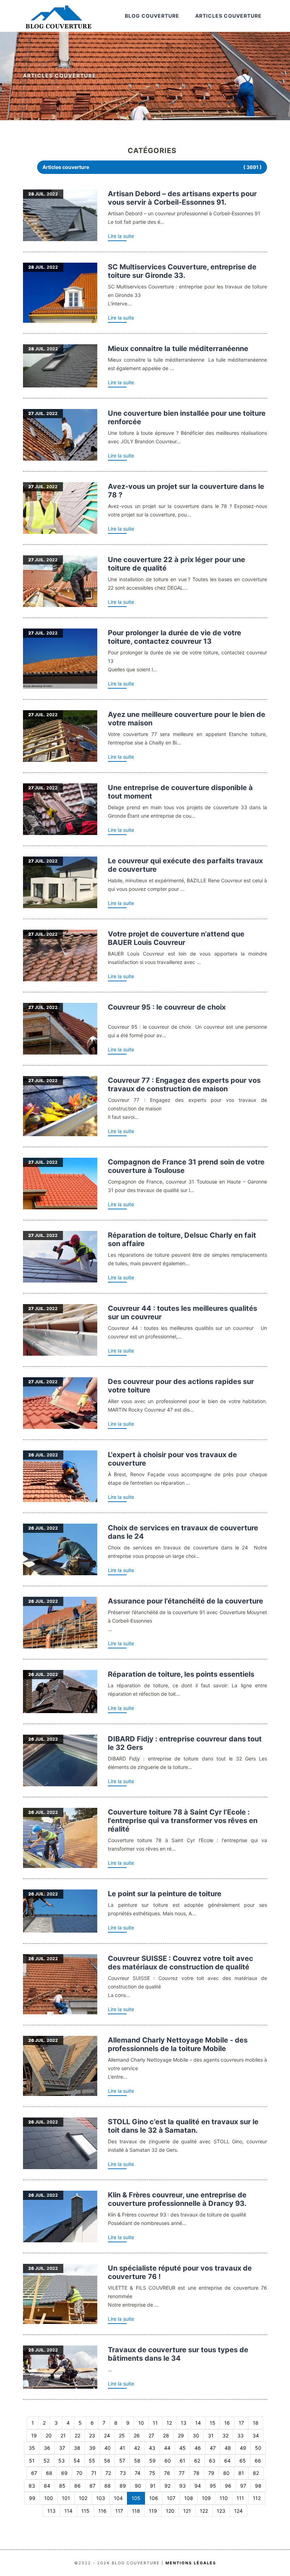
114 (68, 2511)
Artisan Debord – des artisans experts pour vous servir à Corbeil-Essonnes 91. (182, 198)
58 (137, 2461)
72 (108, 2473)
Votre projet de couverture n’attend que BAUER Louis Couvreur (176, 938)
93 (182, 2486)
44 (167, 2448)
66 (258, 2461)
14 (198, 2423)
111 (240, 2498)
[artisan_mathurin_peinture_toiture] (60, 1911)
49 (243, 2448)
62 (197, 2461)
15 (213, 2423)
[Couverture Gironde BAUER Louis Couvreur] (60, 956)
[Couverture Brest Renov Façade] (60, 1476)
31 (211, 2435)
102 (83, 2498)
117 (119, 2511)
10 (141, 2423)
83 (32, 2486)
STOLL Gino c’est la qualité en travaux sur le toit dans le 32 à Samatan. (183, 2126)
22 (77, 2435)
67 (34, 2473)
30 (196, 2435)
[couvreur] (60, 659)
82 (256, 2473)
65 (243, 2461)
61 (182, 2461)
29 (181, 2435)
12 (169, 2423)
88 (108, 2486)
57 (122, 2461)
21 (63, 2435)
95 (213, 2486)
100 (49, 2498)
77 (182, 2473)
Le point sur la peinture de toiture (165, 1894)
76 (167, 2473)
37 (62, 2448)
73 (123, 2473)
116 (102, 2511)
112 (257, 2498)
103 (101, 2498)
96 (228, 2486)
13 (184, 2423)
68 (49, 2473)
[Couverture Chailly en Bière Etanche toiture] (60, 736)
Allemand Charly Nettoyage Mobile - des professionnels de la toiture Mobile (178, 2044)
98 (258, 2486)
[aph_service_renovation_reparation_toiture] (60, 1692)
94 (198, 2486)
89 (123, 2486)
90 (138, 2486)
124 (238, 2511)
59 (152, 2461)
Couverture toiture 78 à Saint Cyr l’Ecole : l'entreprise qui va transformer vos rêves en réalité (183, 1821)
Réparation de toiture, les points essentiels (181, 1674)
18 (256, 2423)
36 (47, 2448)
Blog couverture (152, 16)
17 (241, 2423)
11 (155, 2423)
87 (92, 2486)
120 (170, 2511)
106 (154, 2498)
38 (77, 2448)
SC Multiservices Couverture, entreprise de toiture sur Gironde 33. (182, 271)
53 (62, 2461)
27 (151, 2435)
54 (77, 2461)
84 (47, 2486)
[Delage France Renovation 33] (60, 809)
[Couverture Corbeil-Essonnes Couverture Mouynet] (60, 1623)
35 (32, 2448)
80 (226, 2473)
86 (77, 2486)
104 (118, 2498)
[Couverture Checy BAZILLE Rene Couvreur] (60, 882)
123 (221, 2511)
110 (224, 2498)
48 (228, 2448)
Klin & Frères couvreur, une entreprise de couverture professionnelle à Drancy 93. (177, 2199)
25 (122, 2435)
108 (189, 2498)
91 (153, 2486)
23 (92, 2435)
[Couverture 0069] (60, 366)
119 (153, 2511)
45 (182, 2448)
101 (66, 2498)
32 (225, 2435)
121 (187, 2511)
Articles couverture (228, 16)
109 (206, 2498)
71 (94, 2473)
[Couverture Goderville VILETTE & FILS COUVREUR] (60, 2294)
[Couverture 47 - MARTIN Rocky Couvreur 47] (60, 1403)
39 (92, 2448)
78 (196, 2473)
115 (85, 2511)
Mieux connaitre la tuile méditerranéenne (178, 349)
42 (137, 2448)
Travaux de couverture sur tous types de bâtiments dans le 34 (178, 2354)
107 (171, 2498)
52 (47, 2461)
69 (64, 2473)
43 (152, 2448)
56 (107, 2461)
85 (62, 2486)
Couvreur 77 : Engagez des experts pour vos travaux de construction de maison (184, 1085)
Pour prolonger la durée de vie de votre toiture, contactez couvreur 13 (175, 637)
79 (211, 2473)
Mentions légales (191, 2563)
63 (212, 2461)
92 (167, 2486)
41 (122, 2448)
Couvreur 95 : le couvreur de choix (167, 1007)
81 (241, 2473)
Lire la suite (121, 236)
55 (92, 2461)
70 (79, 2473)
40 (108, 2448)
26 (137, 2435)
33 (240, 2435)
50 (258, 2448)
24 (107, 2435)
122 (204, 2511)
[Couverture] (60, 508)
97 (243, 2486)
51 (32, 2461)
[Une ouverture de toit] (60, 1760)
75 (152, 2473)
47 (213, 2448)
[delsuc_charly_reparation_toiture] (60, 1257)
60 (168, 2461)
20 (49, 2435)
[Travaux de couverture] (60, 215)
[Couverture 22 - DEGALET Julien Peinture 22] (60, 581)
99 (32, 2498)
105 (136, 2498)
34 (256, 2435)
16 (227, 2423)
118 (136, 2511)
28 (166, 2435)
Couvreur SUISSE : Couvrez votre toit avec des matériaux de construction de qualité (181, 1963)
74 (138, 2473)
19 (34, 2435)
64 (227, 2461)
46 (198, 2448)
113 (51, 2511)
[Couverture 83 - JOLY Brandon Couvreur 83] (60, 435)
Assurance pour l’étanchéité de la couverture (185, 1601)
